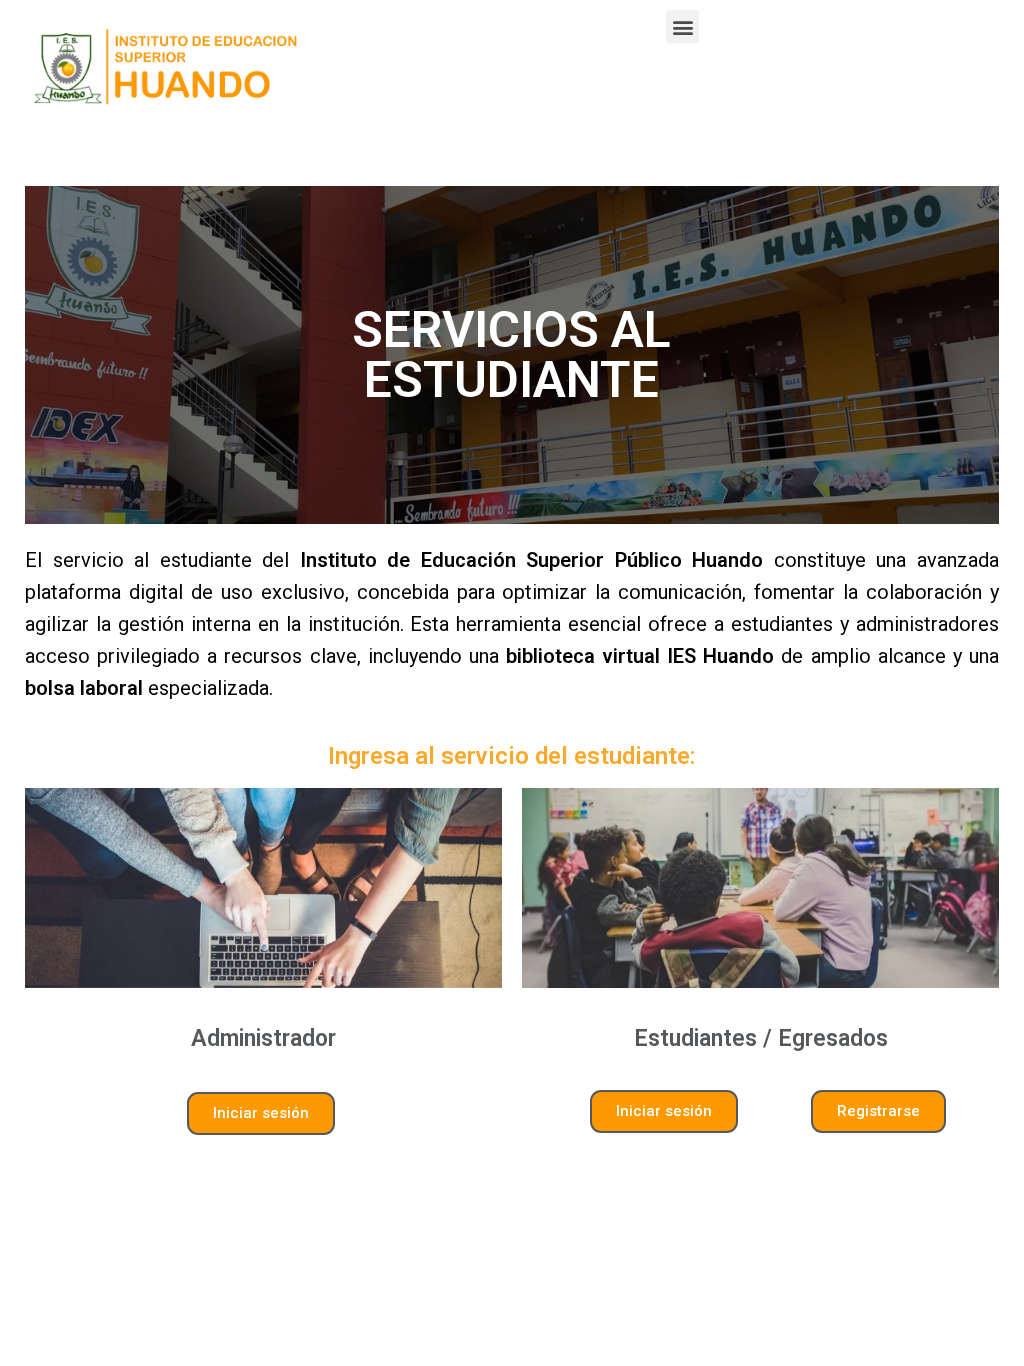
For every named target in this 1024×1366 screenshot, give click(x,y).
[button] (682, 26)
